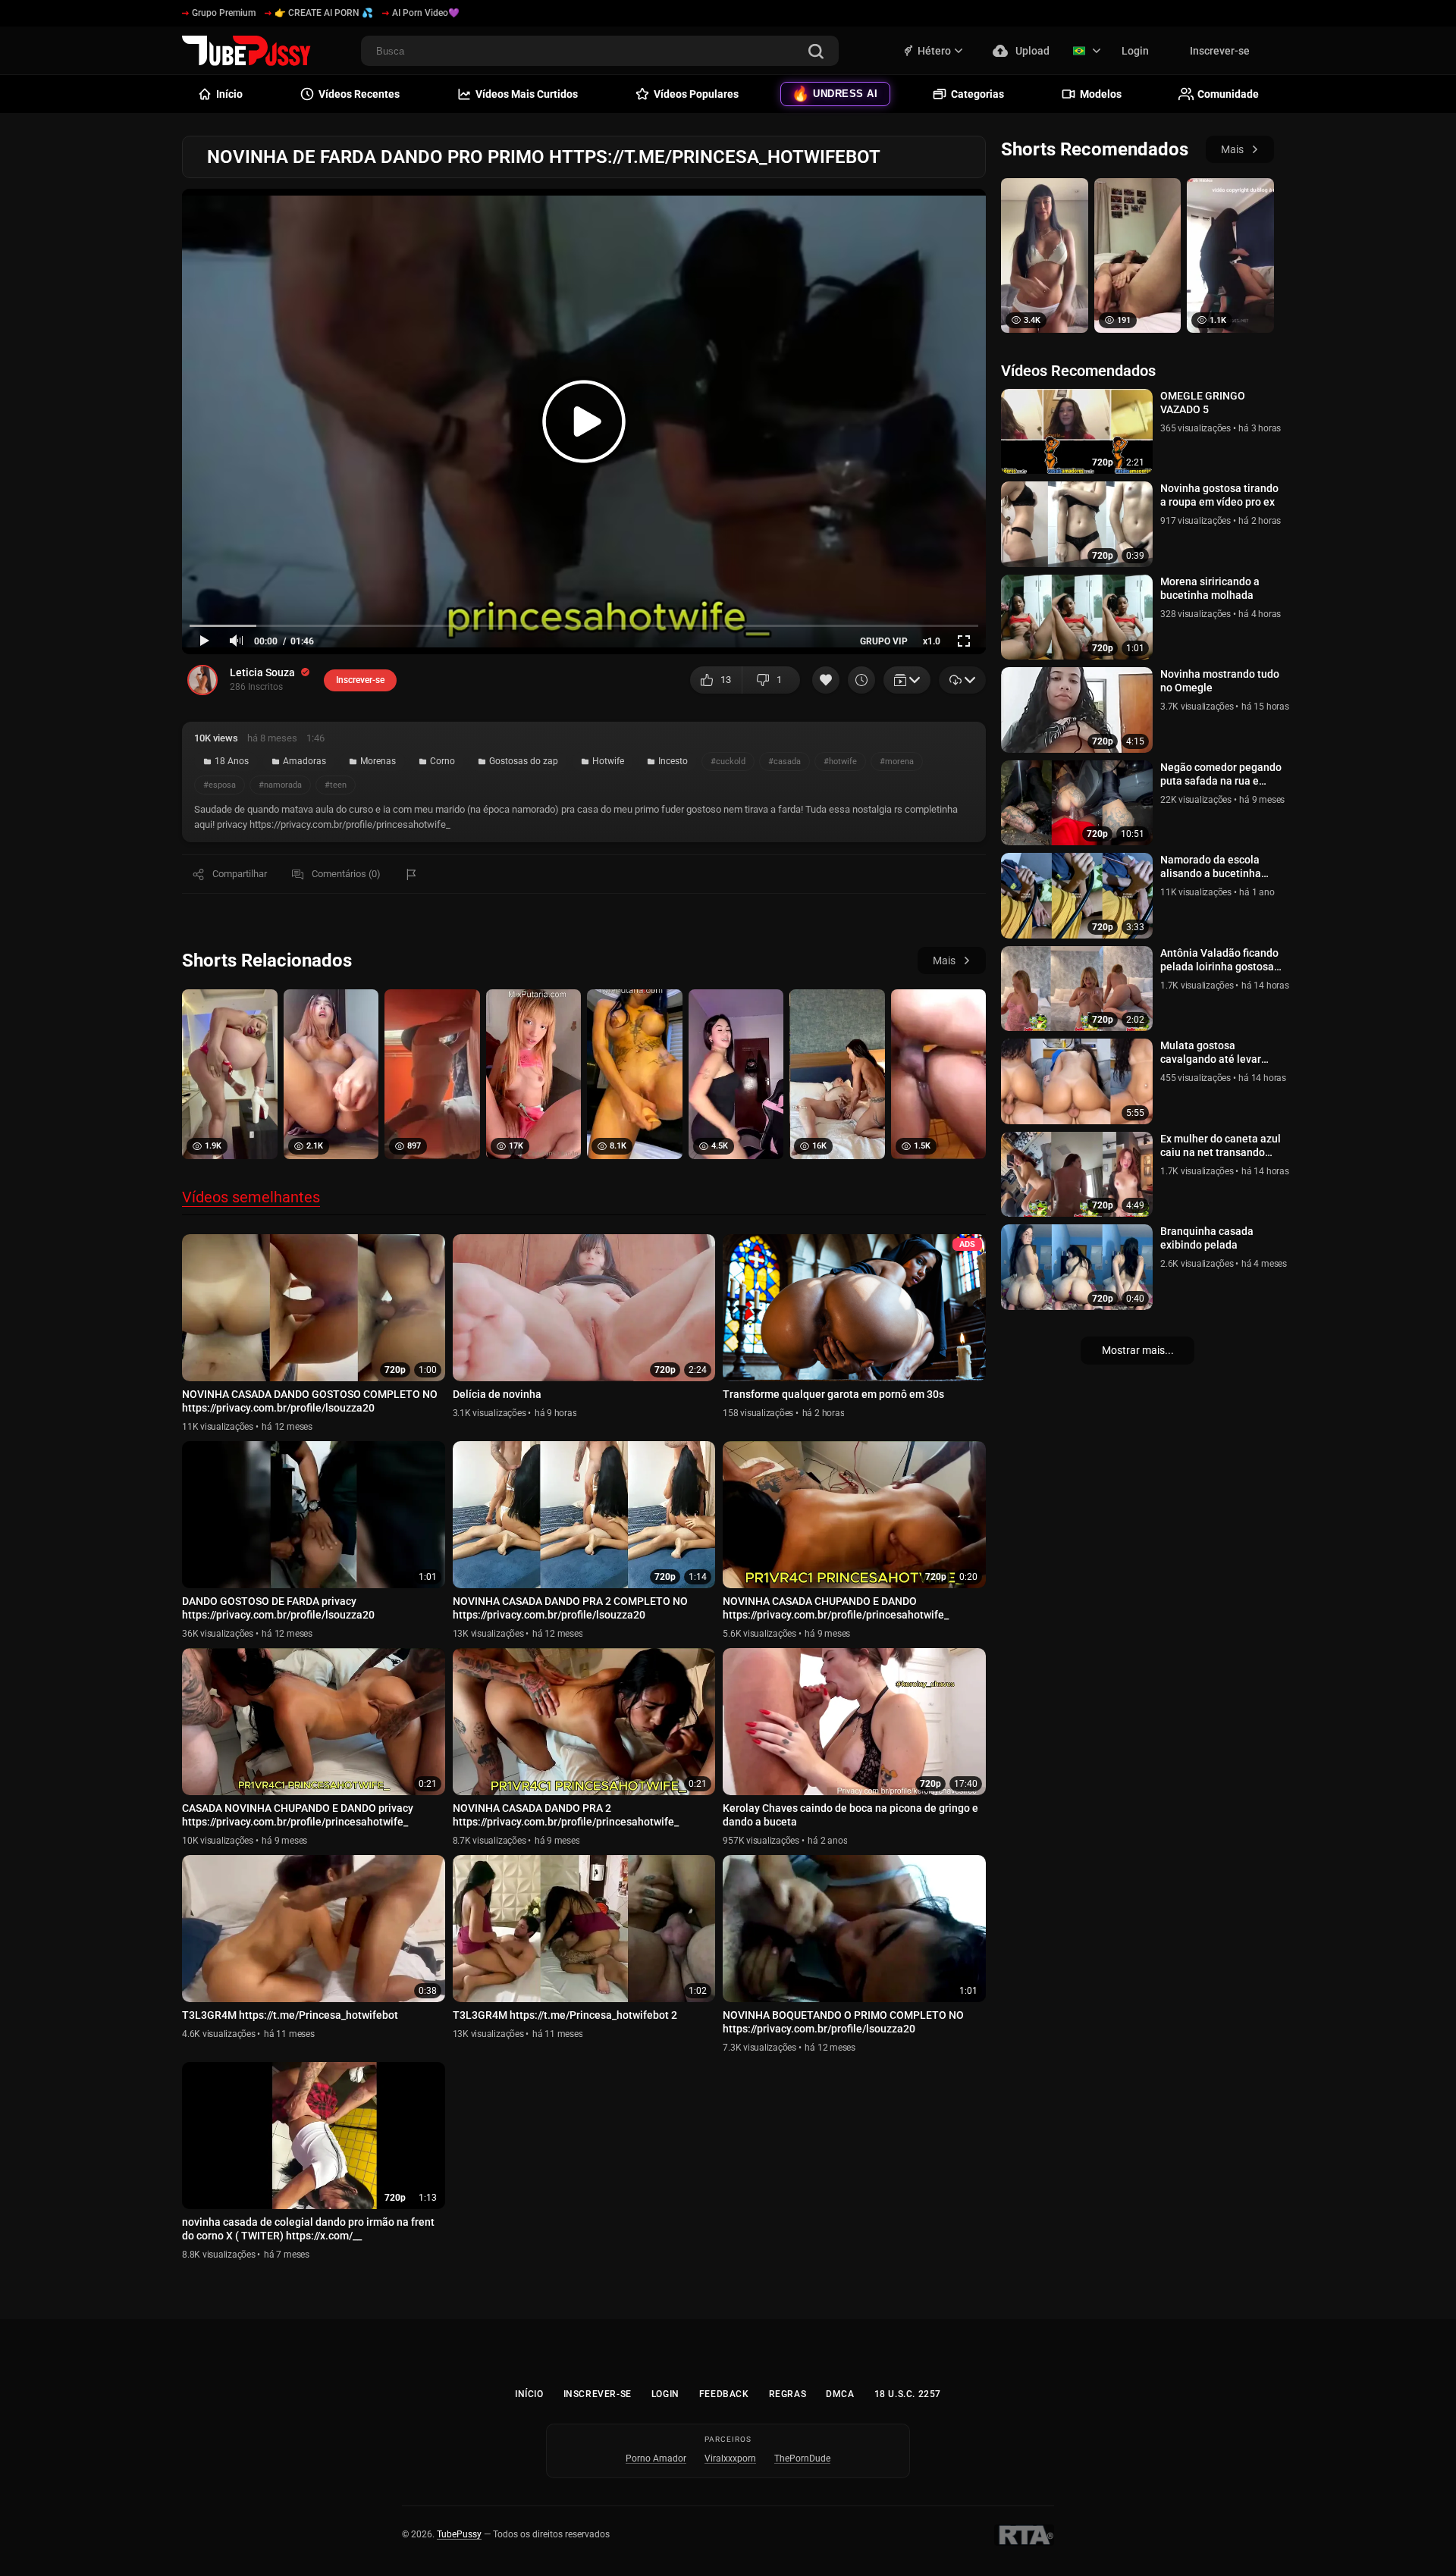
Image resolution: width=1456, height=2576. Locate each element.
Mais (944, 961)
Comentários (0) (346, 874)
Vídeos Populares (696, 94)
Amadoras (304, 761)
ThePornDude (802, 2458)
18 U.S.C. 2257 (908, 2394)
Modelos (1101, 94)
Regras (788, 2394)
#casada (784, 762)
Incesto (673, 761)
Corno (442, 761)
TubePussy (459, 2534)
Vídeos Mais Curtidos (527, 94)
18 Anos (232, 761)
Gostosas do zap (524, 761)
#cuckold (728, 762)
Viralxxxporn (730, 2458)
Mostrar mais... (1138, 1350)
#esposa (220, 785)
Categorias (977, 94)
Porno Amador (656, 2458)
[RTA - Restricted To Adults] (1024, 2535)
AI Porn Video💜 (426, 13)
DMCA (840, 2394)
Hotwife (608, 761)
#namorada (280, 785)
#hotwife (840, 762)
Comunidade (1228, 94)
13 (726, 680)
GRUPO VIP (884, 641)
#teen (336, 785)
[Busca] (816, 53)
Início (529, 2394)
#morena (897, 762)
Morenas (378, 761)
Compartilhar (240, 874)
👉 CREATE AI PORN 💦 (324, 13)
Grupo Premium (224, 13)
